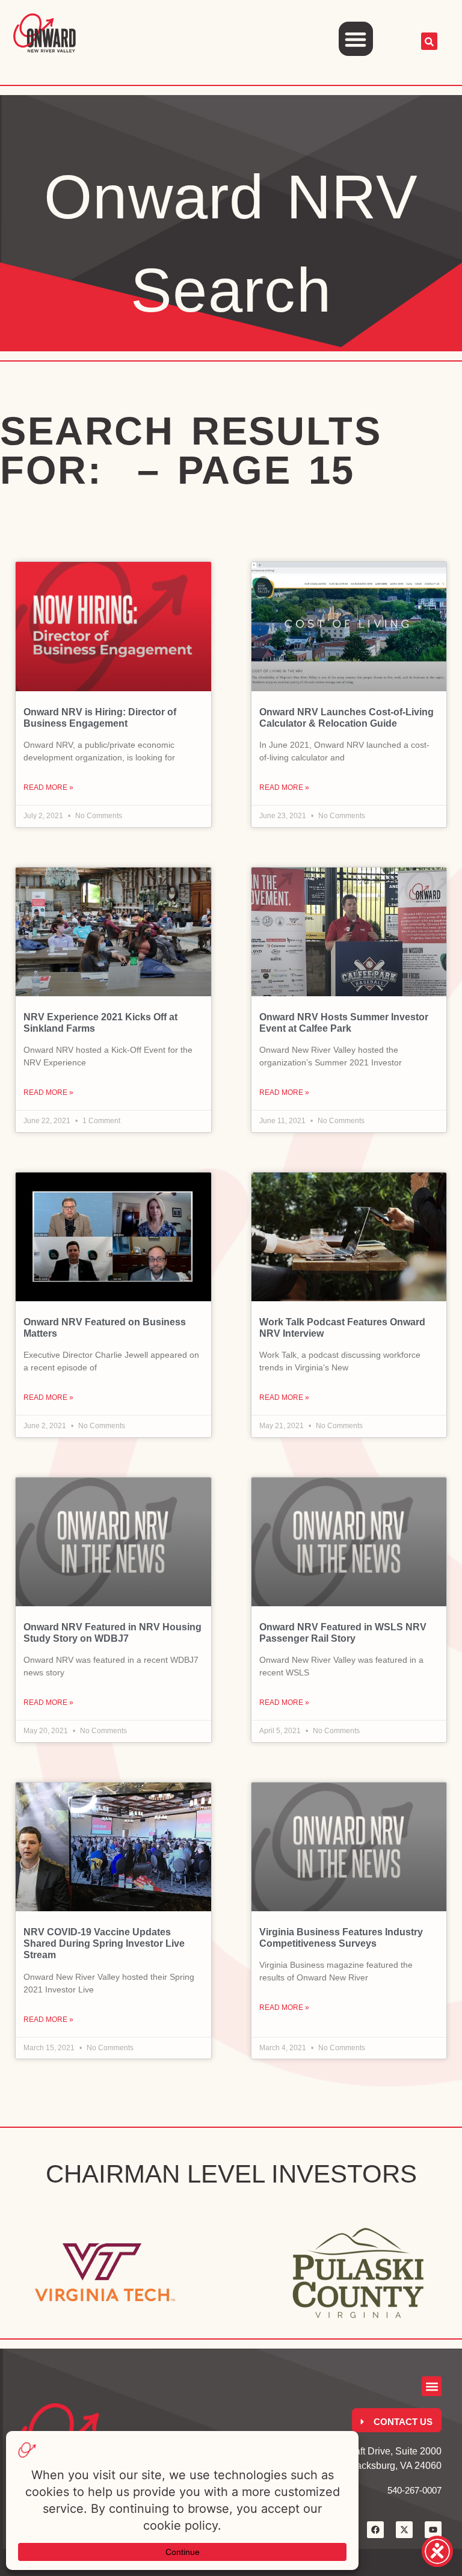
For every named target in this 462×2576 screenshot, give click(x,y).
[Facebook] (375, 2530)
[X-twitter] (404, 2530)
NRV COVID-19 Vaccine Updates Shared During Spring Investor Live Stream (104, 1943)
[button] (356, 39)
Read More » (48, 787)
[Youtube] (433, 2530)
